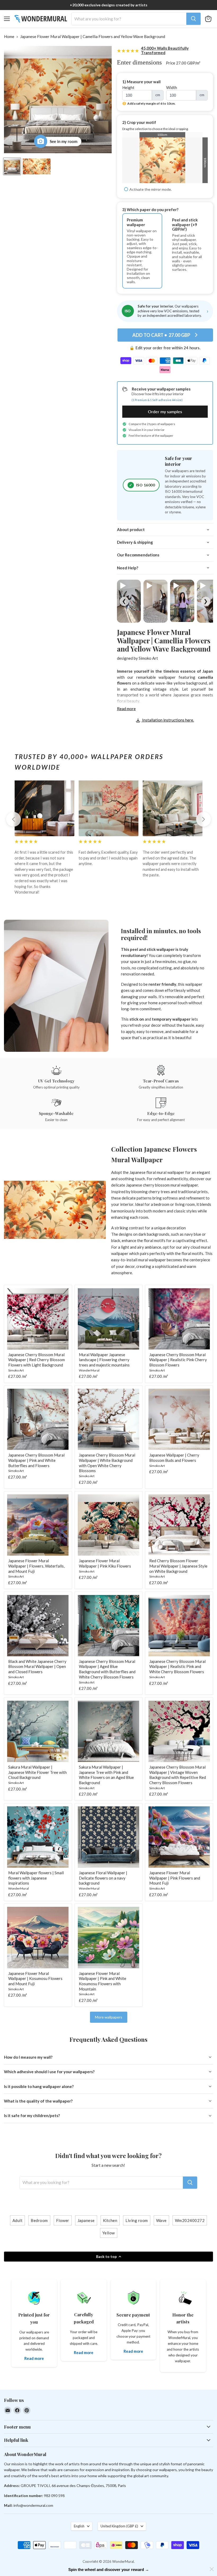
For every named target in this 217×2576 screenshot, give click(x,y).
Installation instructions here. (168, 720)
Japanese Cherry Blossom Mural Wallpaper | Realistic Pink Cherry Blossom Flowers (178, 1360)
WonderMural (89, 1370)
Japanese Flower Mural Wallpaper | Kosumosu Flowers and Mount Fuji (35, 1979)
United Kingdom (119, 2526)
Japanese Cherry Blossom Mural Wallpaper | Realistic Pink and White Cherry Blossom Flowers (177, 1666)
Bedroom (39, 2220)
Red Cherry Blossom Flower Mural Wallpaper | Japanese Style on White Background (178, 1566)
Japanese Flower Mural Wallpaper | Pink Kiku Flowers (105, 1563)
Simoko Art (148, 658)
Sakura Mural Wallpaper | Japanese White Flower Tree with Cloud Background (37, 1772)
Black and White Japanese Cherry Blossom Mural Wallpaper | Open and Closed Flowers (37, 1666)
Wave (161, 2220)
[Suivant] (204, 819)
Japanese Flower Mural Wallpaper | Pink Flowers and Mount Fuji (175, 1878)
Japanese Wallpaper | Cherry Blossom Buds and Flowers (174, 1458)
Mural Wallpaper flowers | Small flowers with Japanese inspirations (36, 1878)
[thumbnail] (37, 166)
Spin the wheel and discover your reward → (109, 2570)
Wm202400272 (190, 2220)
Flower (63, 2220)
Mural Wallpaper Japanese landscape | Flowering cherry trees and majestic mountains (104, 1360)
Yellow (109, 2233)
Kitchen (110, 2220)
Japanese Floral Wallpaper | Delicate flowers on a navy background (103, 1878)
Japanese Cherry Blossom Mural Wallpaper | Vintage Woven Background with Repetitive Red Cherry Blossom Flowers (178, 1775)
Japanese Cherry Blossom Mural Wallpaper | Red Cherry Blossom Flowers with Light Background (37, 1360)
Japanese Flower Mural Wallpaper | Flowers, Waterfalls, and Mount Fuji (36, 1566)
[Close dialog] (212, 2569)
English (79, 2526)
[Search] (193, 19)
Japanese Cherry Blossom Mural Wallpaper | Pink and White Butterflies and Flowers (36, 1460)
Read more (126, 709)
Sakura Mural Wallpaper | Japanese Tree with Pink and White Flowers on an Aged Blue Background (106, 1775)
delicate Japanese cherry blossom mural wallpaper (155, 1185)
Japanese (86, 2220)
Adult (18, 2220)
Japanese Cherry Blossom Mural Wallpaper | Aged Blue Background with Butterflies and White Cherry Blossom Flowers (107, 1669)
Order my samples (165, 411)
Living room (137, 2220)
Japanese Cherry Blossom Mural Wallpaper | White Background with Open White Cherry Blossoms (107, 1463)
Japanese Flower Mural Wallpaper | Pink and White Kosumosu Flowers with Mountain (103, 1981)
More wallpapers (109, 2017)
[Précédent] (13, 819)
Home (9, 37)
